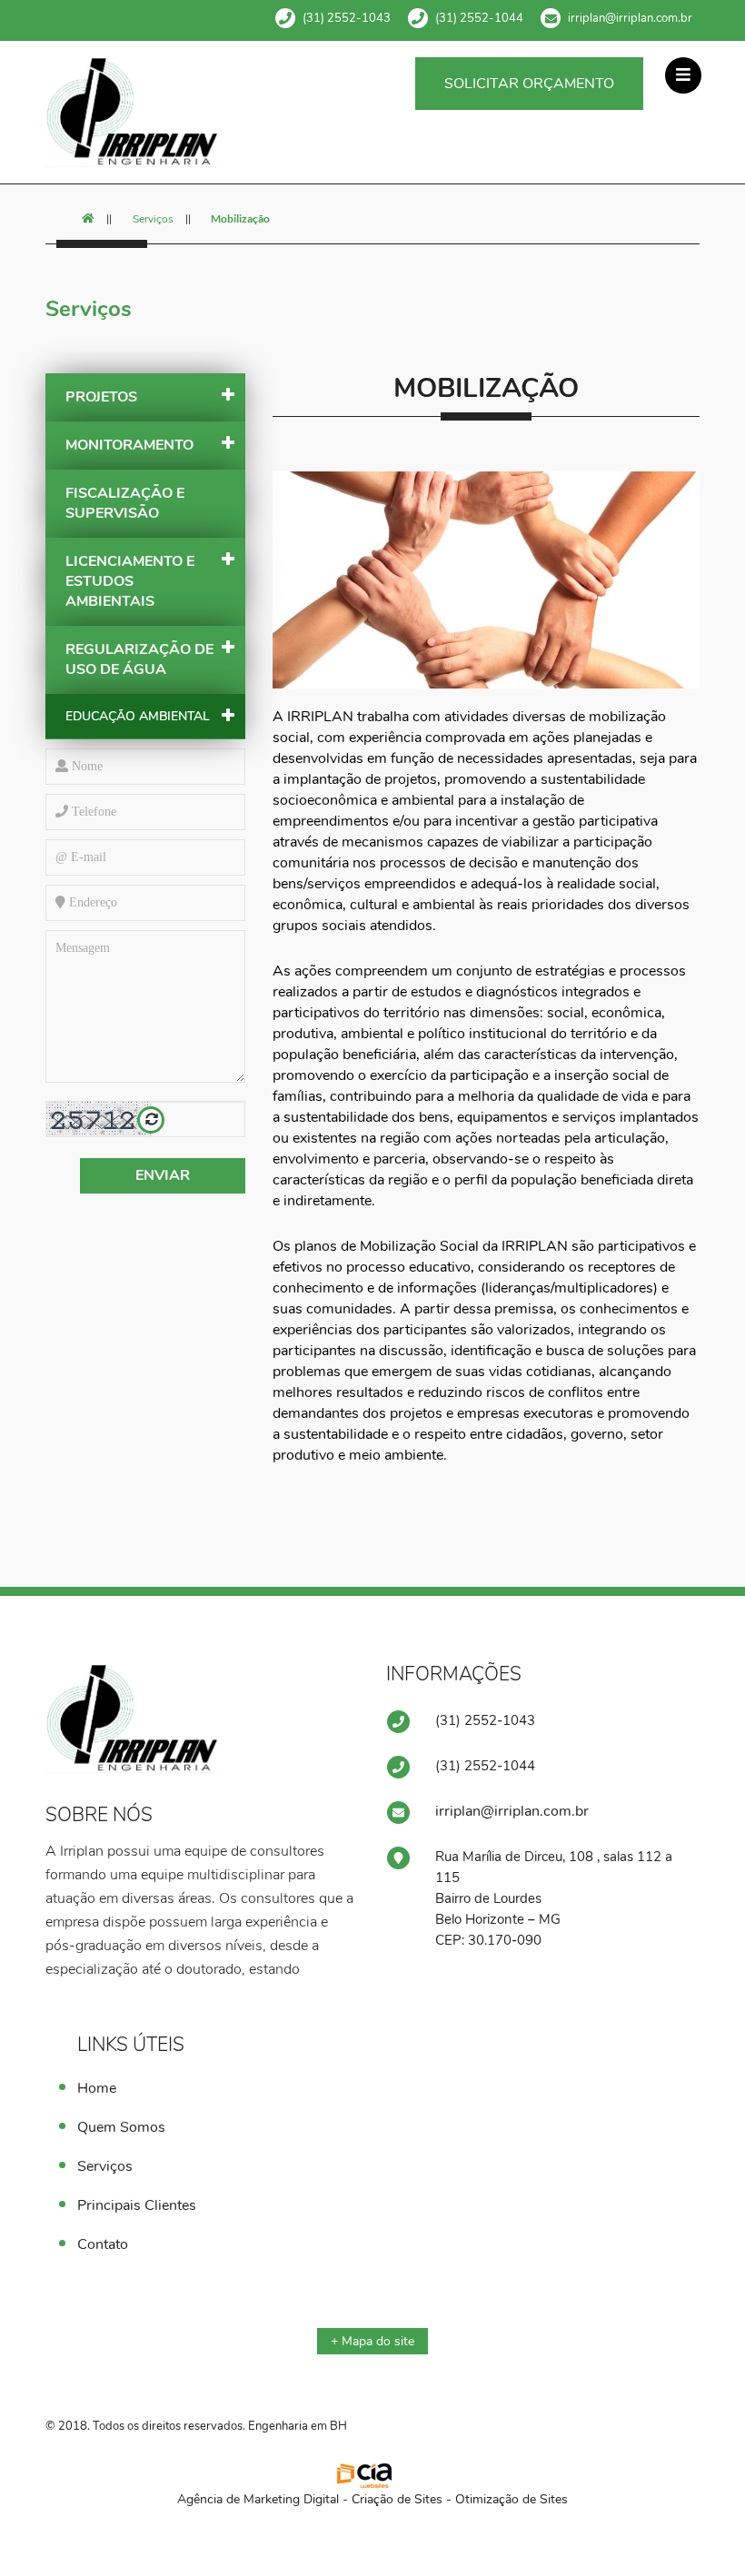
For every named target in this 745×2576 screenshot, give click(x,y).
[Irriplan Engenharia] (145, 112)
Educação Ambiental (138, 716)
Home (97, 2088)
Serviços (153, 219)
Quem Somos (121, 2127)
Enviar (163, 1175)
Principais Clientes (137, 2205)
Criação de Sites (397, 2499)
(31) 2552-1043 (347, 18)
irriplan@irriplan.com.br (630, 18)
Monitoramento (129, 445)
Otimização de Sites (512, 2499)
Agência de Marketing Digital (258, 2499)
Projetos (101, 397)
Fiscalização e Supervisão (125, 503)
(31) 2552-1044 (479, 18)
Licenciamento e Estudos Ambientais (130, 581)
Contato (103, 2244)
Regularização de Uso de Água (139, 659)
